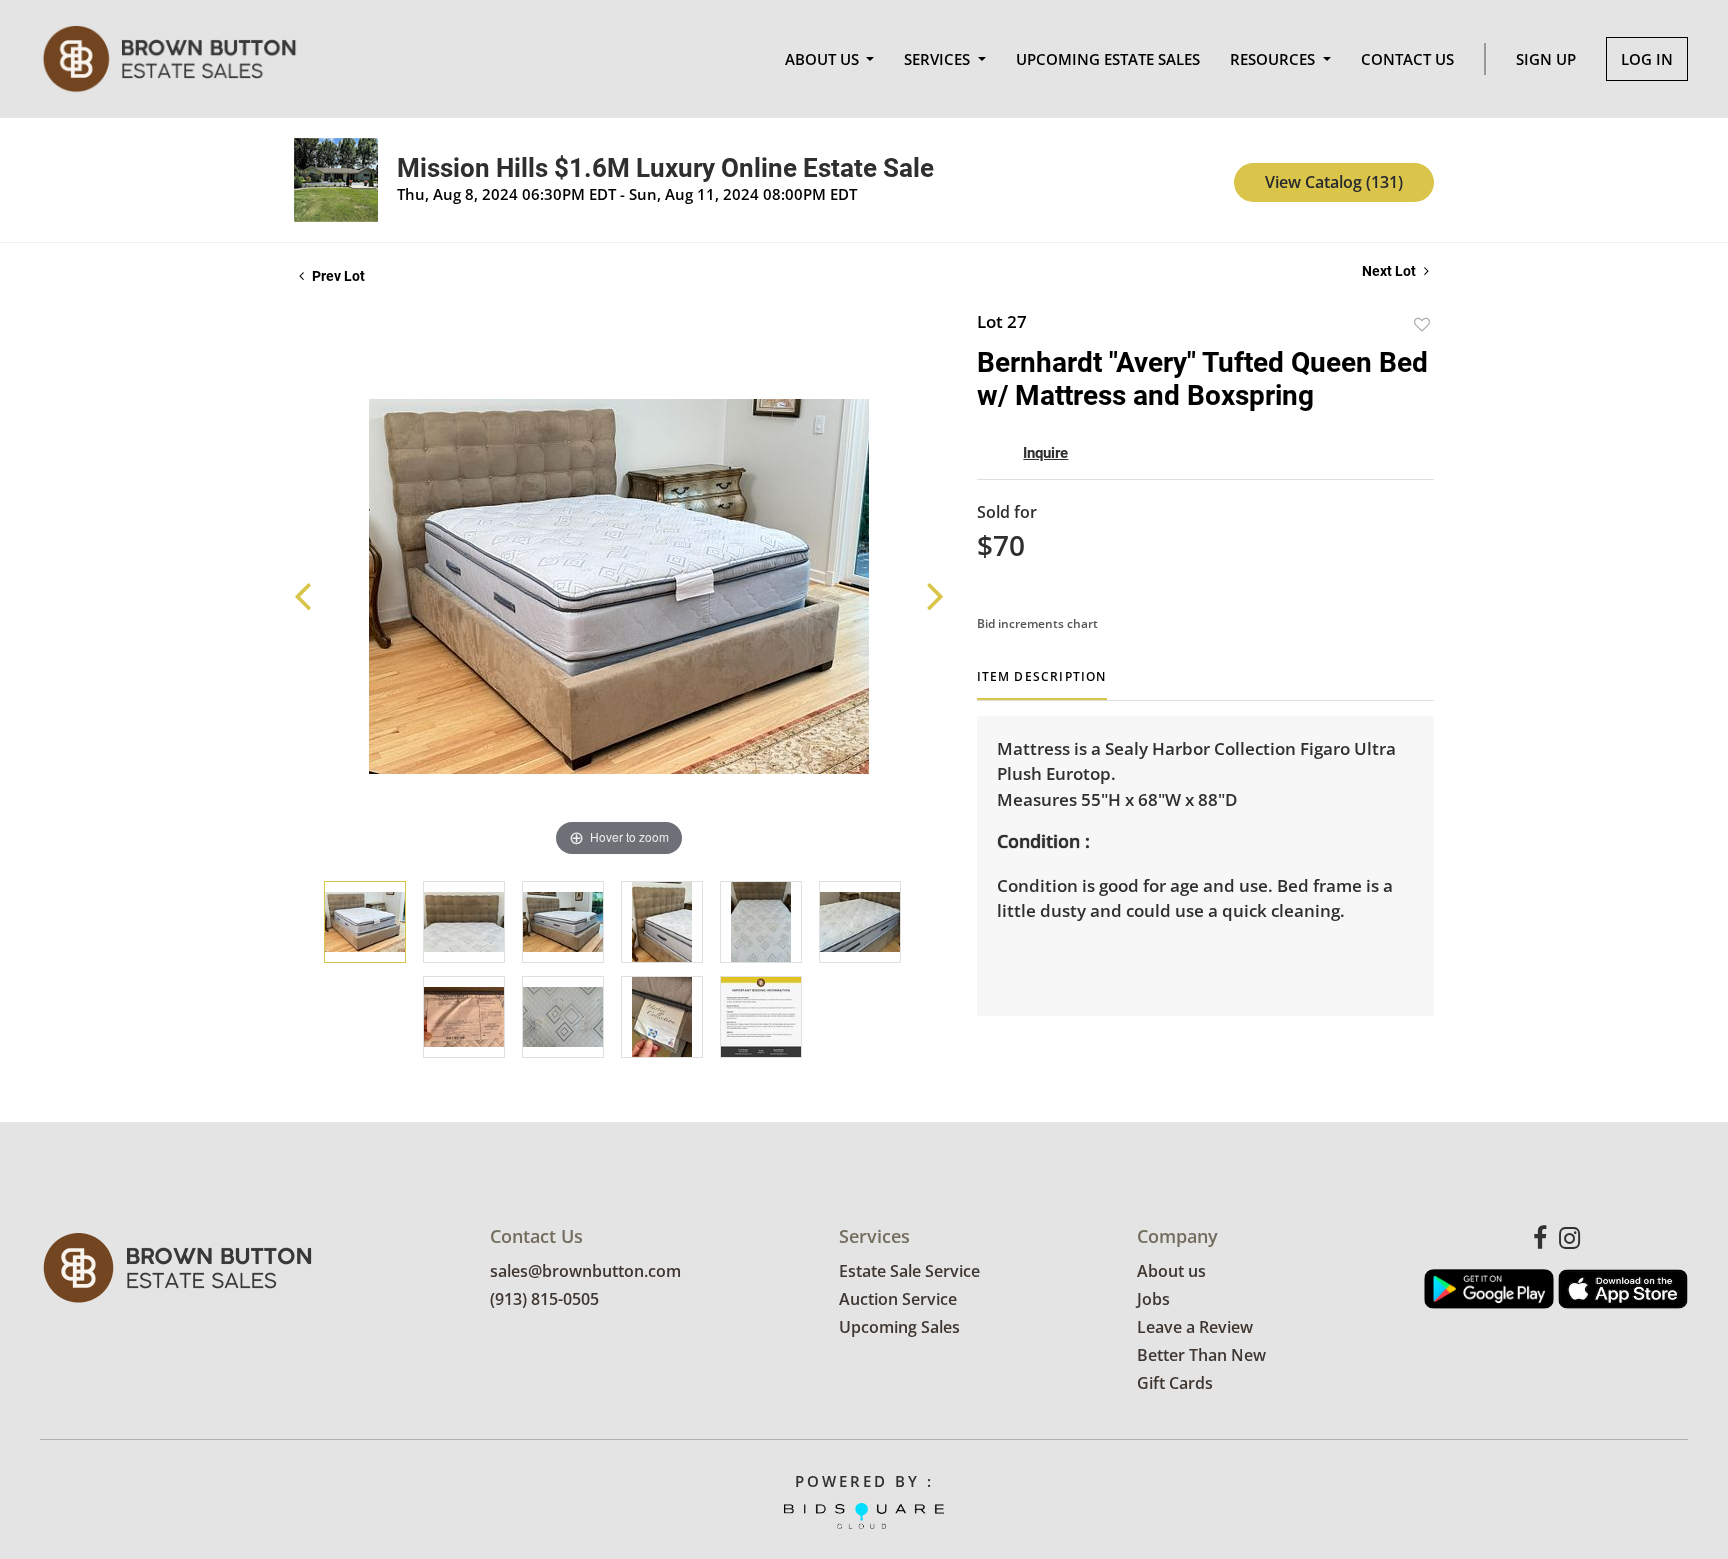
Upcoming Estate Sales (1108, 59)
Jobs (1153, 1299)
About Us (824, 59)
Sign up (1546, 59)
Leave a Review (1195, 1327)
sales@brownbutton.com (585, 1271)
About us (1171, 1271)
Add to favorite (1422, 324)
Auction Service (898, 1299)
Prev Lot (337, 276)
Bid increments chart (1037, 623)
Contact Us (1407, 59)
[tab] (1042, 684)
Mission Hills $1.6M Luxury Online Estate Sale (665, 168)
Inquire (1045, 453)
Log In (1647, 59)
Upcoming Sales (899, 1327)
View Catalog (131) (1334, 182)
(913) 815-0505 (544, 1299)
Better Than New (1201, 1355)
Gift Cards (1175, 1383)
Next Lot (1390, 271)
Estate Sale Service (909, 1271)
